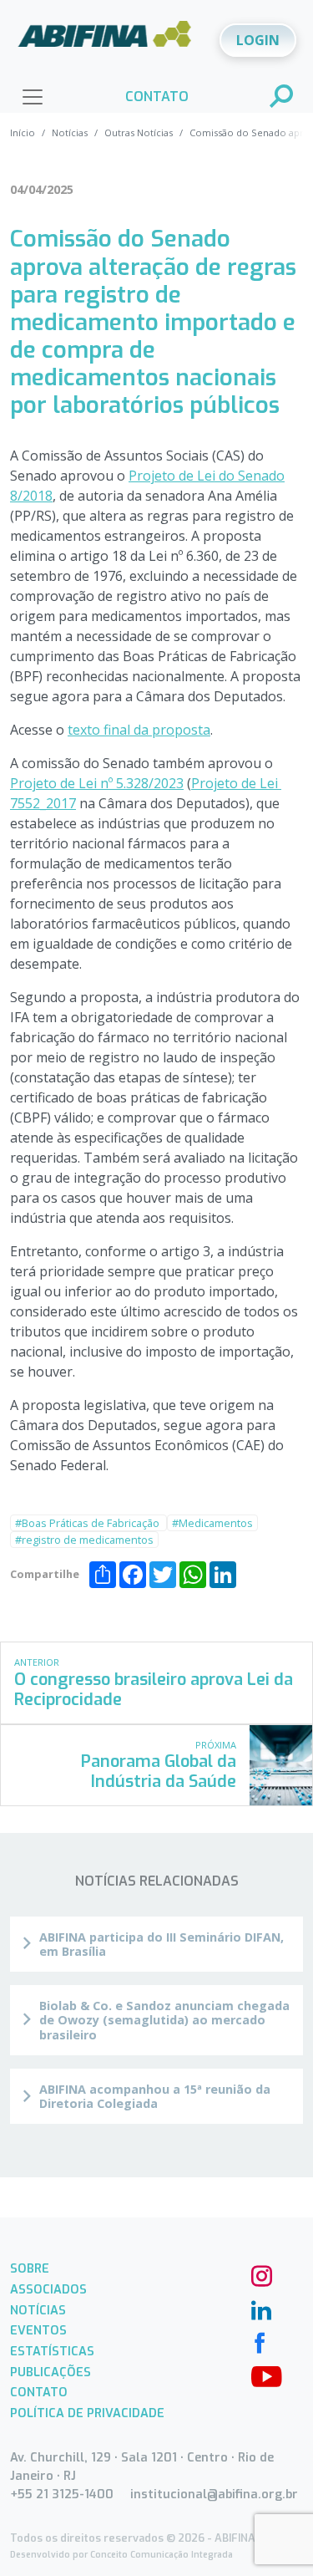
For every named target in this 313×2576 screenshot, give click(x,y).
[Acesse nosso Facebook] (260, 2341)
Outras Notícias (139, 132)
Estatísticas (52, 2352)
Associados (48, 2290)
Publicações (50, 2372)
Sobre (30, 2269)
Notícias (70, 132)
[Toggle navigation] (33, 97)
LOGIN (258, 40)
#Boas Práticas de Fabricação (88, 1523)
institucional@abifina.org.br (214, 2495)
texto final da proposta (139, 730)
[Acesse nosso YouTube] (260, 2375)
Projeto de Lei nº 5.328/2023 (97, 783)
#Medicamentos (212, 1523)
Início (23, 132)
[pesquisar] (282, 98)
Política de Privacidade (87, 2413)
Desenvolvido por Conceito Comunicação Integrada (121, 2555)
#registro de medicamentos (84, 1540)
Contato (39, 2393)
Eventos (38, 2331)
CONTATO (157, 97)
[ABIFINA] (105, 39)
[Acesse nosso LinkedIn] (260, 2308)
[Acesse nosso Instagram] (260, 2274)
